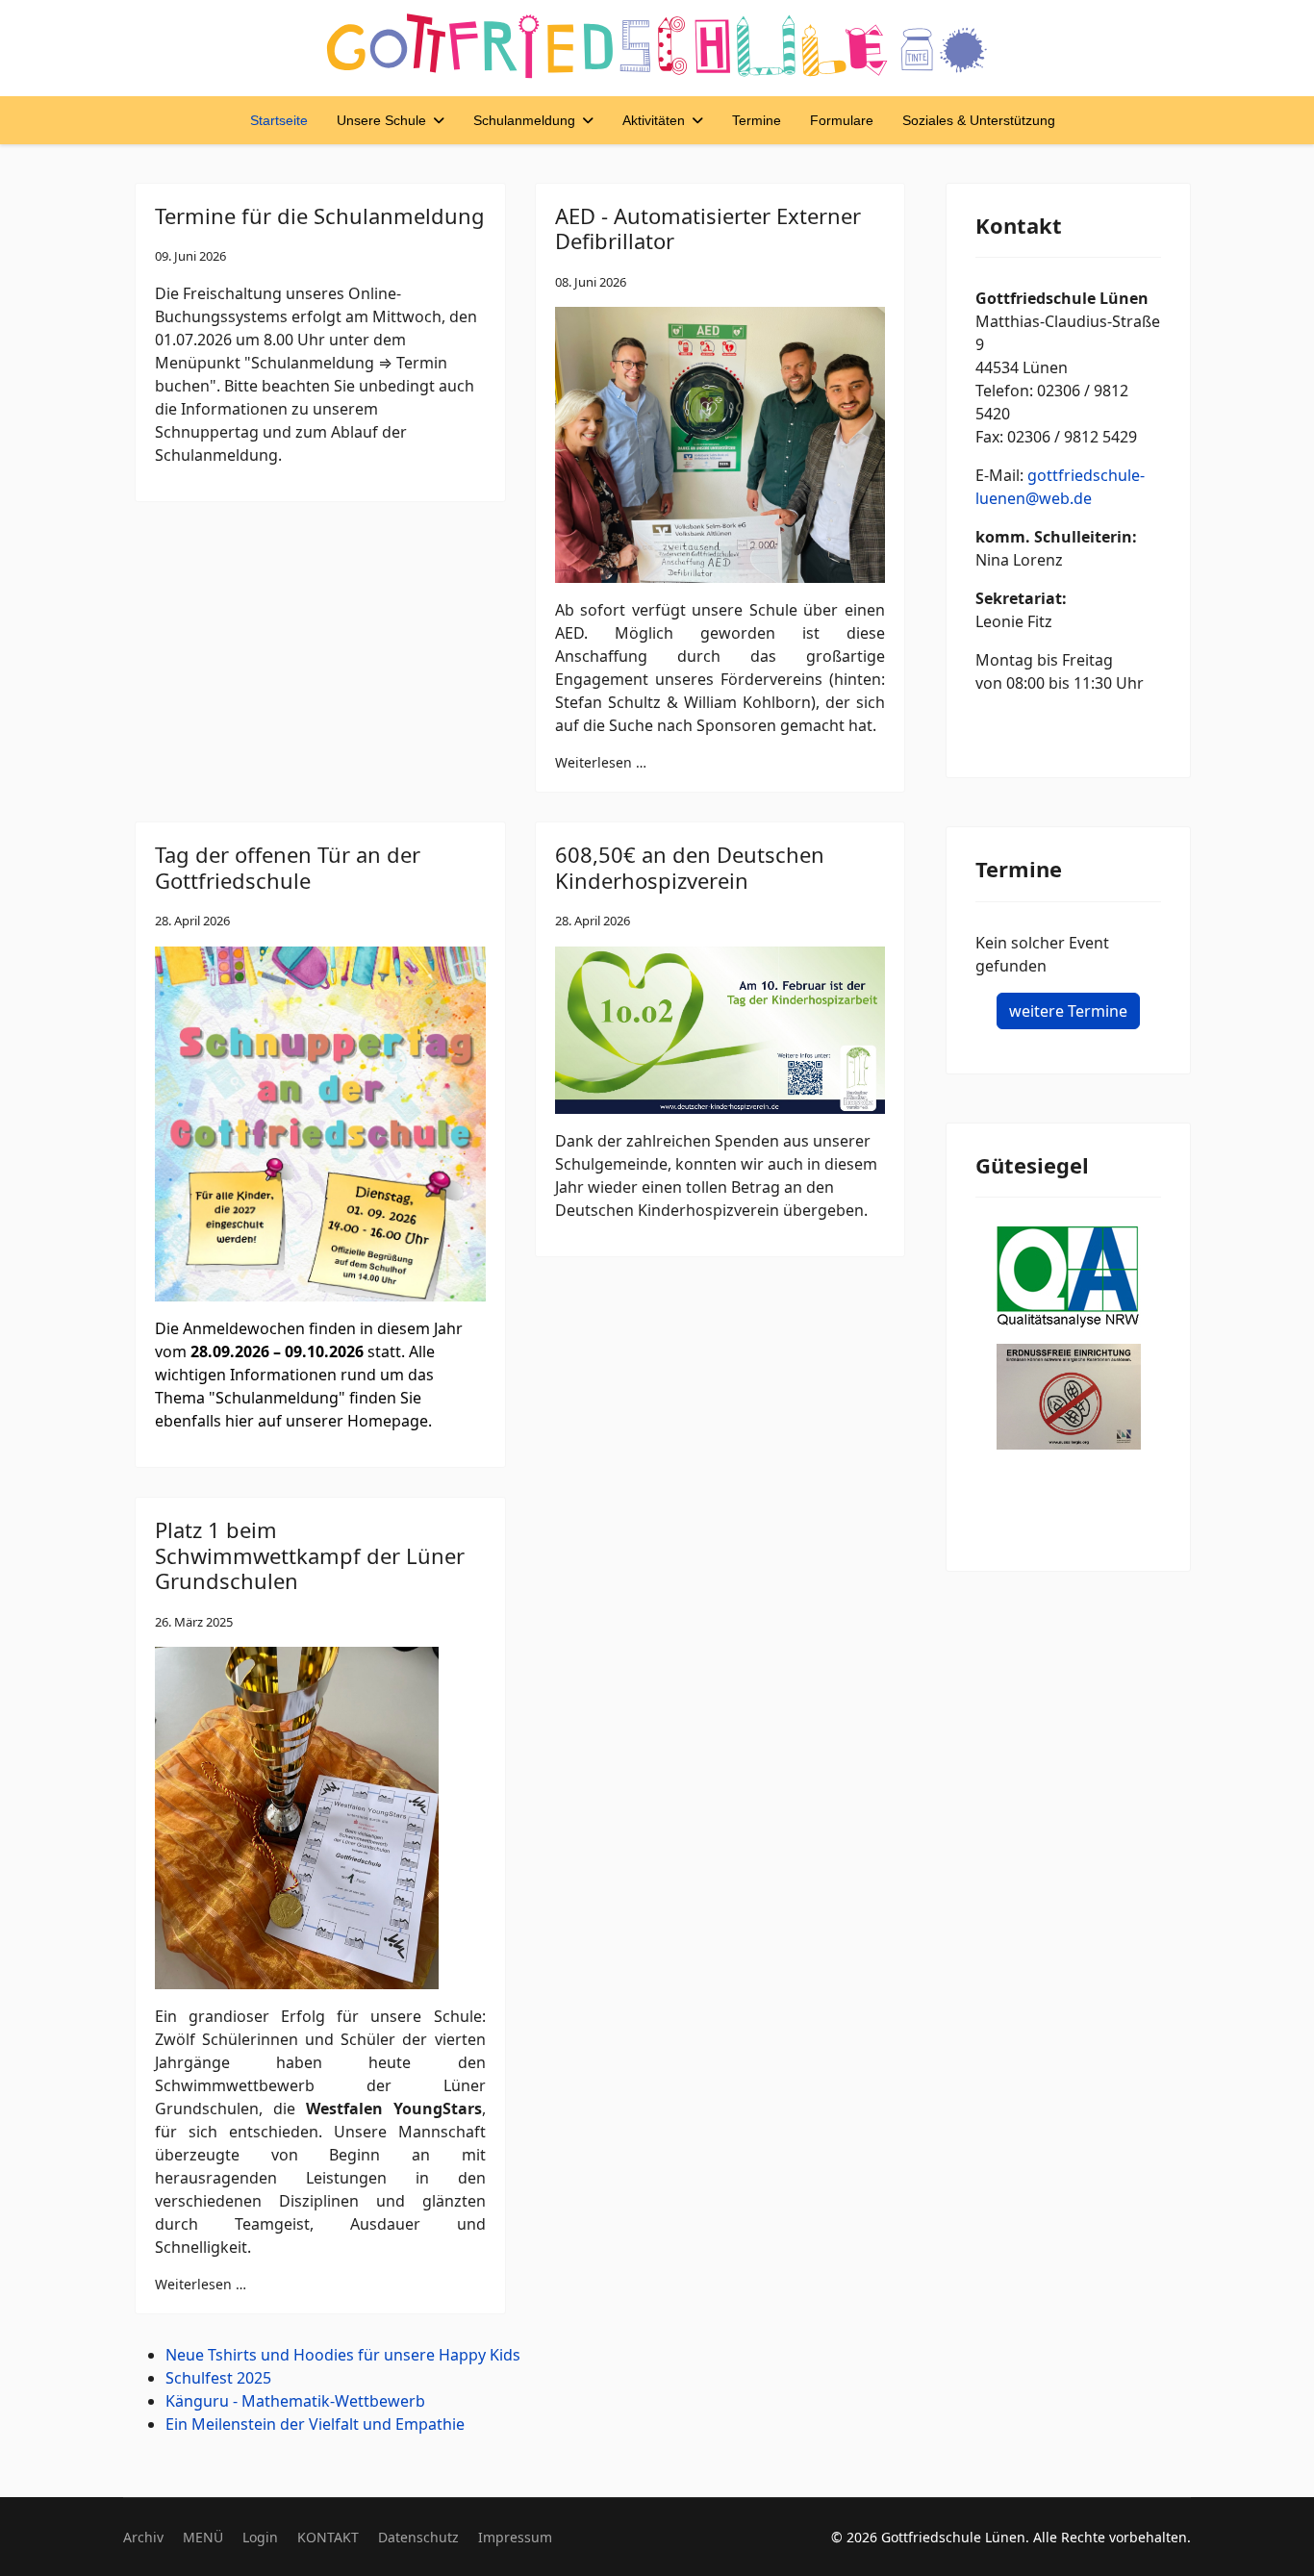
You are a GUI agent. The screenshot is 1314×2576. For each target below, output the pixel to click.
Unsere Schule (381, 120)
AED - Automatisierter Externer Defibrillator (708, 228)
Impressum (515, 2537)
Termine (757, 120)
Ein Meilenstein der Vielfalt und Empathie (315, 2424)
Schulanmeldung (524, 120)
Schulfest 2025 (218, 2378)
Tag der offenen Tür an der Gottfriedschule (288, 867)
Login (260, 2537)
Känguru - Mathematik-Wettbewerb (295, 2401)
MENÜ (203, 2537)
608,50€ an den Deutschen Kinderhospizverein (690, 867)
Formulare (842, 120)
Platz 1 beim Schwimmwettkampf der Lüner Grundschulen (310, 1555)
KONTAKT (328, 2537)
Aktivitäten (654, 120)
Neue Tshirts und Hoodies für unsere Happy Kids (343, 2355)
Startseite (279, 120)
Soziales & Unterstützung (979, 120)
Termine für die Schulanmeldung (320, 215)
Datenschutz (418, 2537)
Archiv (143, 2537)
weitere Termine (1068, 1011)
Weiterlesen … (601, 762)
